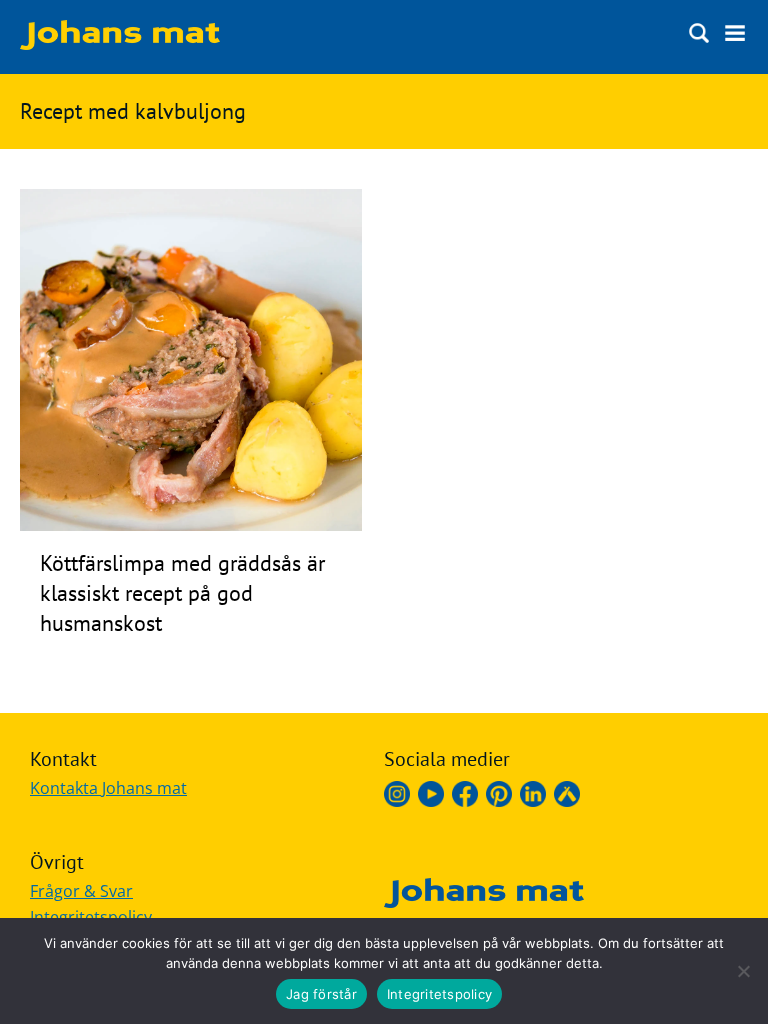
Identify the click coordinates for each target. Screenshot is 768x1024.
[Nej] (743, 971)
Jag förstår (321, 994)
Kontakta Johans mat (108, 788)
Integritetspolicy (91, 917)
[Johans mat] (120, 44)
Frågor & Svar (81, 891)
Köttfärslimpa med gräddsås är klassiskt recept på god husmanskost (182, 593)
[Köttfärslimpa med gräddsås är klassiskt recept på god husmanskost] (191, 525)
